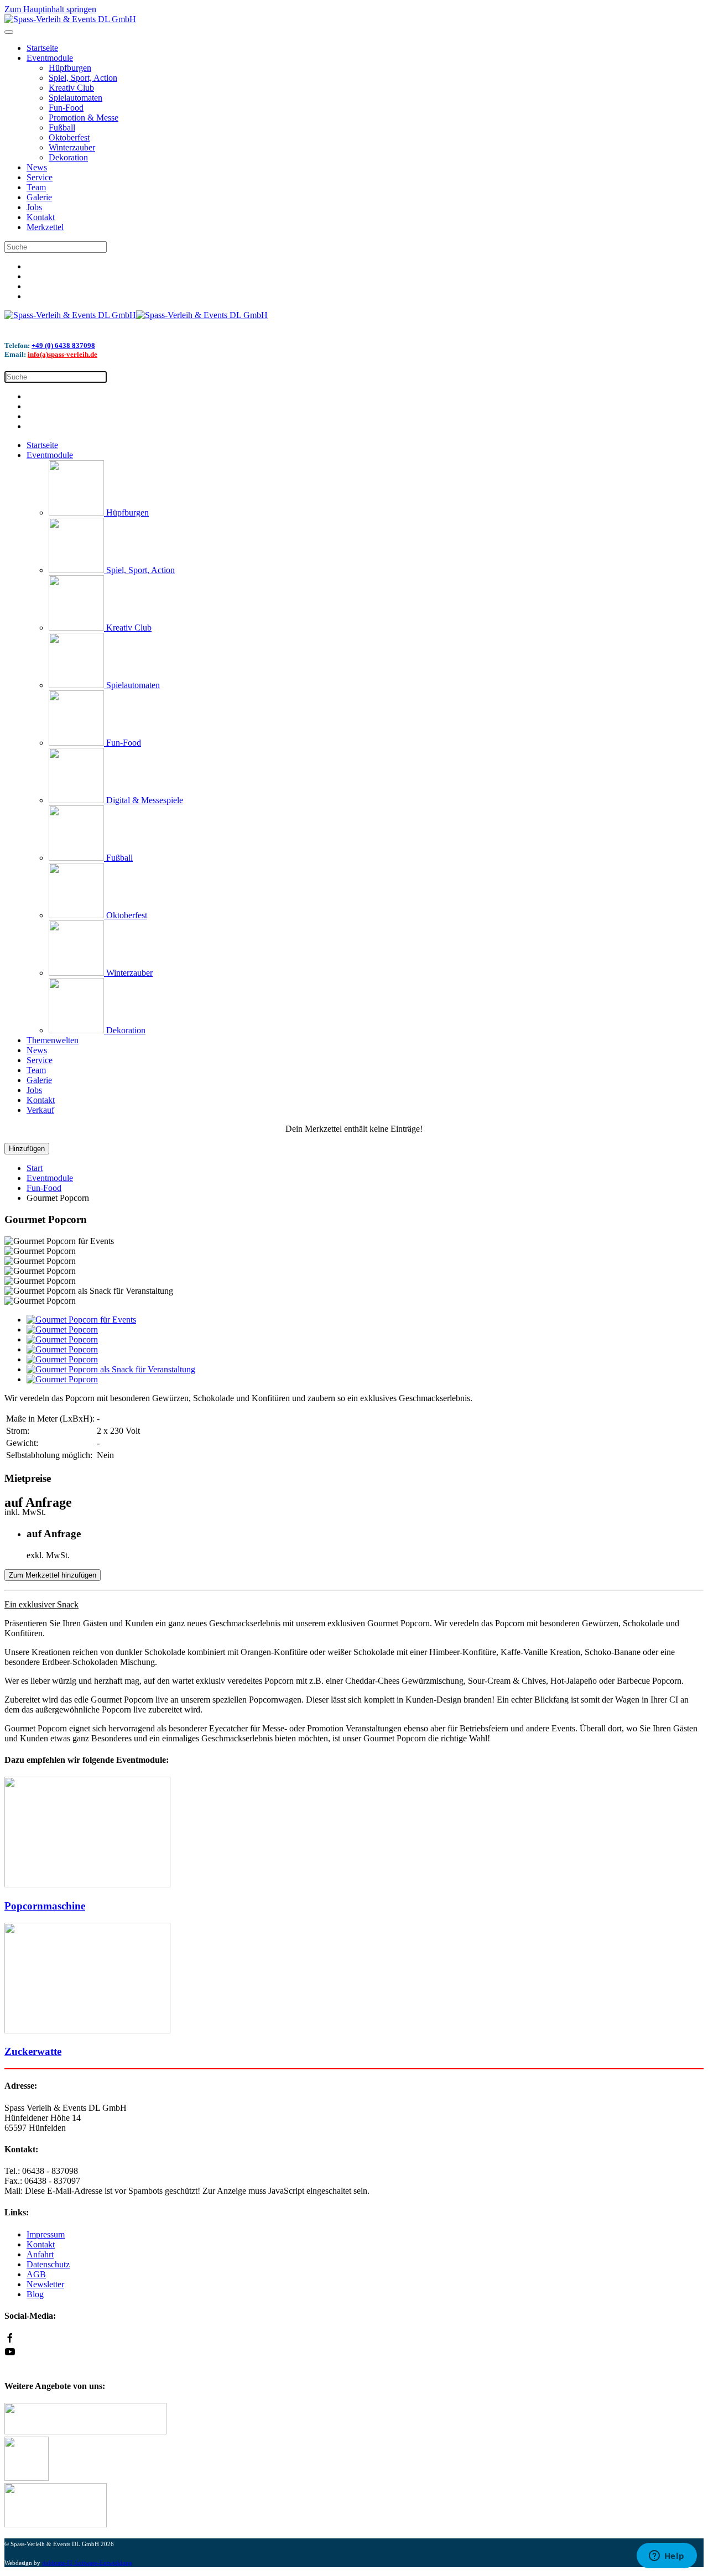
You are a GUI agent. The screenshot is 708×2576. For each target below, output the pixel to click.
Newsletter (45, 2284)
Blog (35, 2294)
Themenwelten (53, 1040)
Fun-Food (66, 108)
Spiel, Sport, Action (83, 78)
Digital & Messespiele (144, 800)
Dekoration (68, 157)
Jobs (34, 207)
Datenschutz (48, 2264)
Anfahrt (40, 2254)
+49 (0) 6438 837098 (63, 345)
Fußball (62, 128)
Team (36, 187)
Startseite (42, 48)
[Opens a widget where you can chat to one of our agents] (667, 2557)
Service (40, 177)
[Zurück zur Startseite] (70, 19)
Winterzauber (72, 147)
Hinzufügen (27, 1149)
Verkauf (40, 1110)
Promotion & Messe (84, 118)
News (37, 167)
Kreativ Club (71, 88)
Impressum (46, 2234)
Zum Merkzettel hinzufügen (53, 1575)
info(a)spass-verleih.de (63, 354)
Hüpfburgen (70, 68)
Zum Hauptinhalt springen (50, 9)
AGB (36, 2274)
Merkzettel (45, 227)
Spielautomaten (76, 98)
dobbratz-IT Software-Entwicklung (87, 2563)
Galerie (39, 197)
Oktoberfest (69, 137)
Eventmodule (50, 58)
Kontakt (41, 217)
